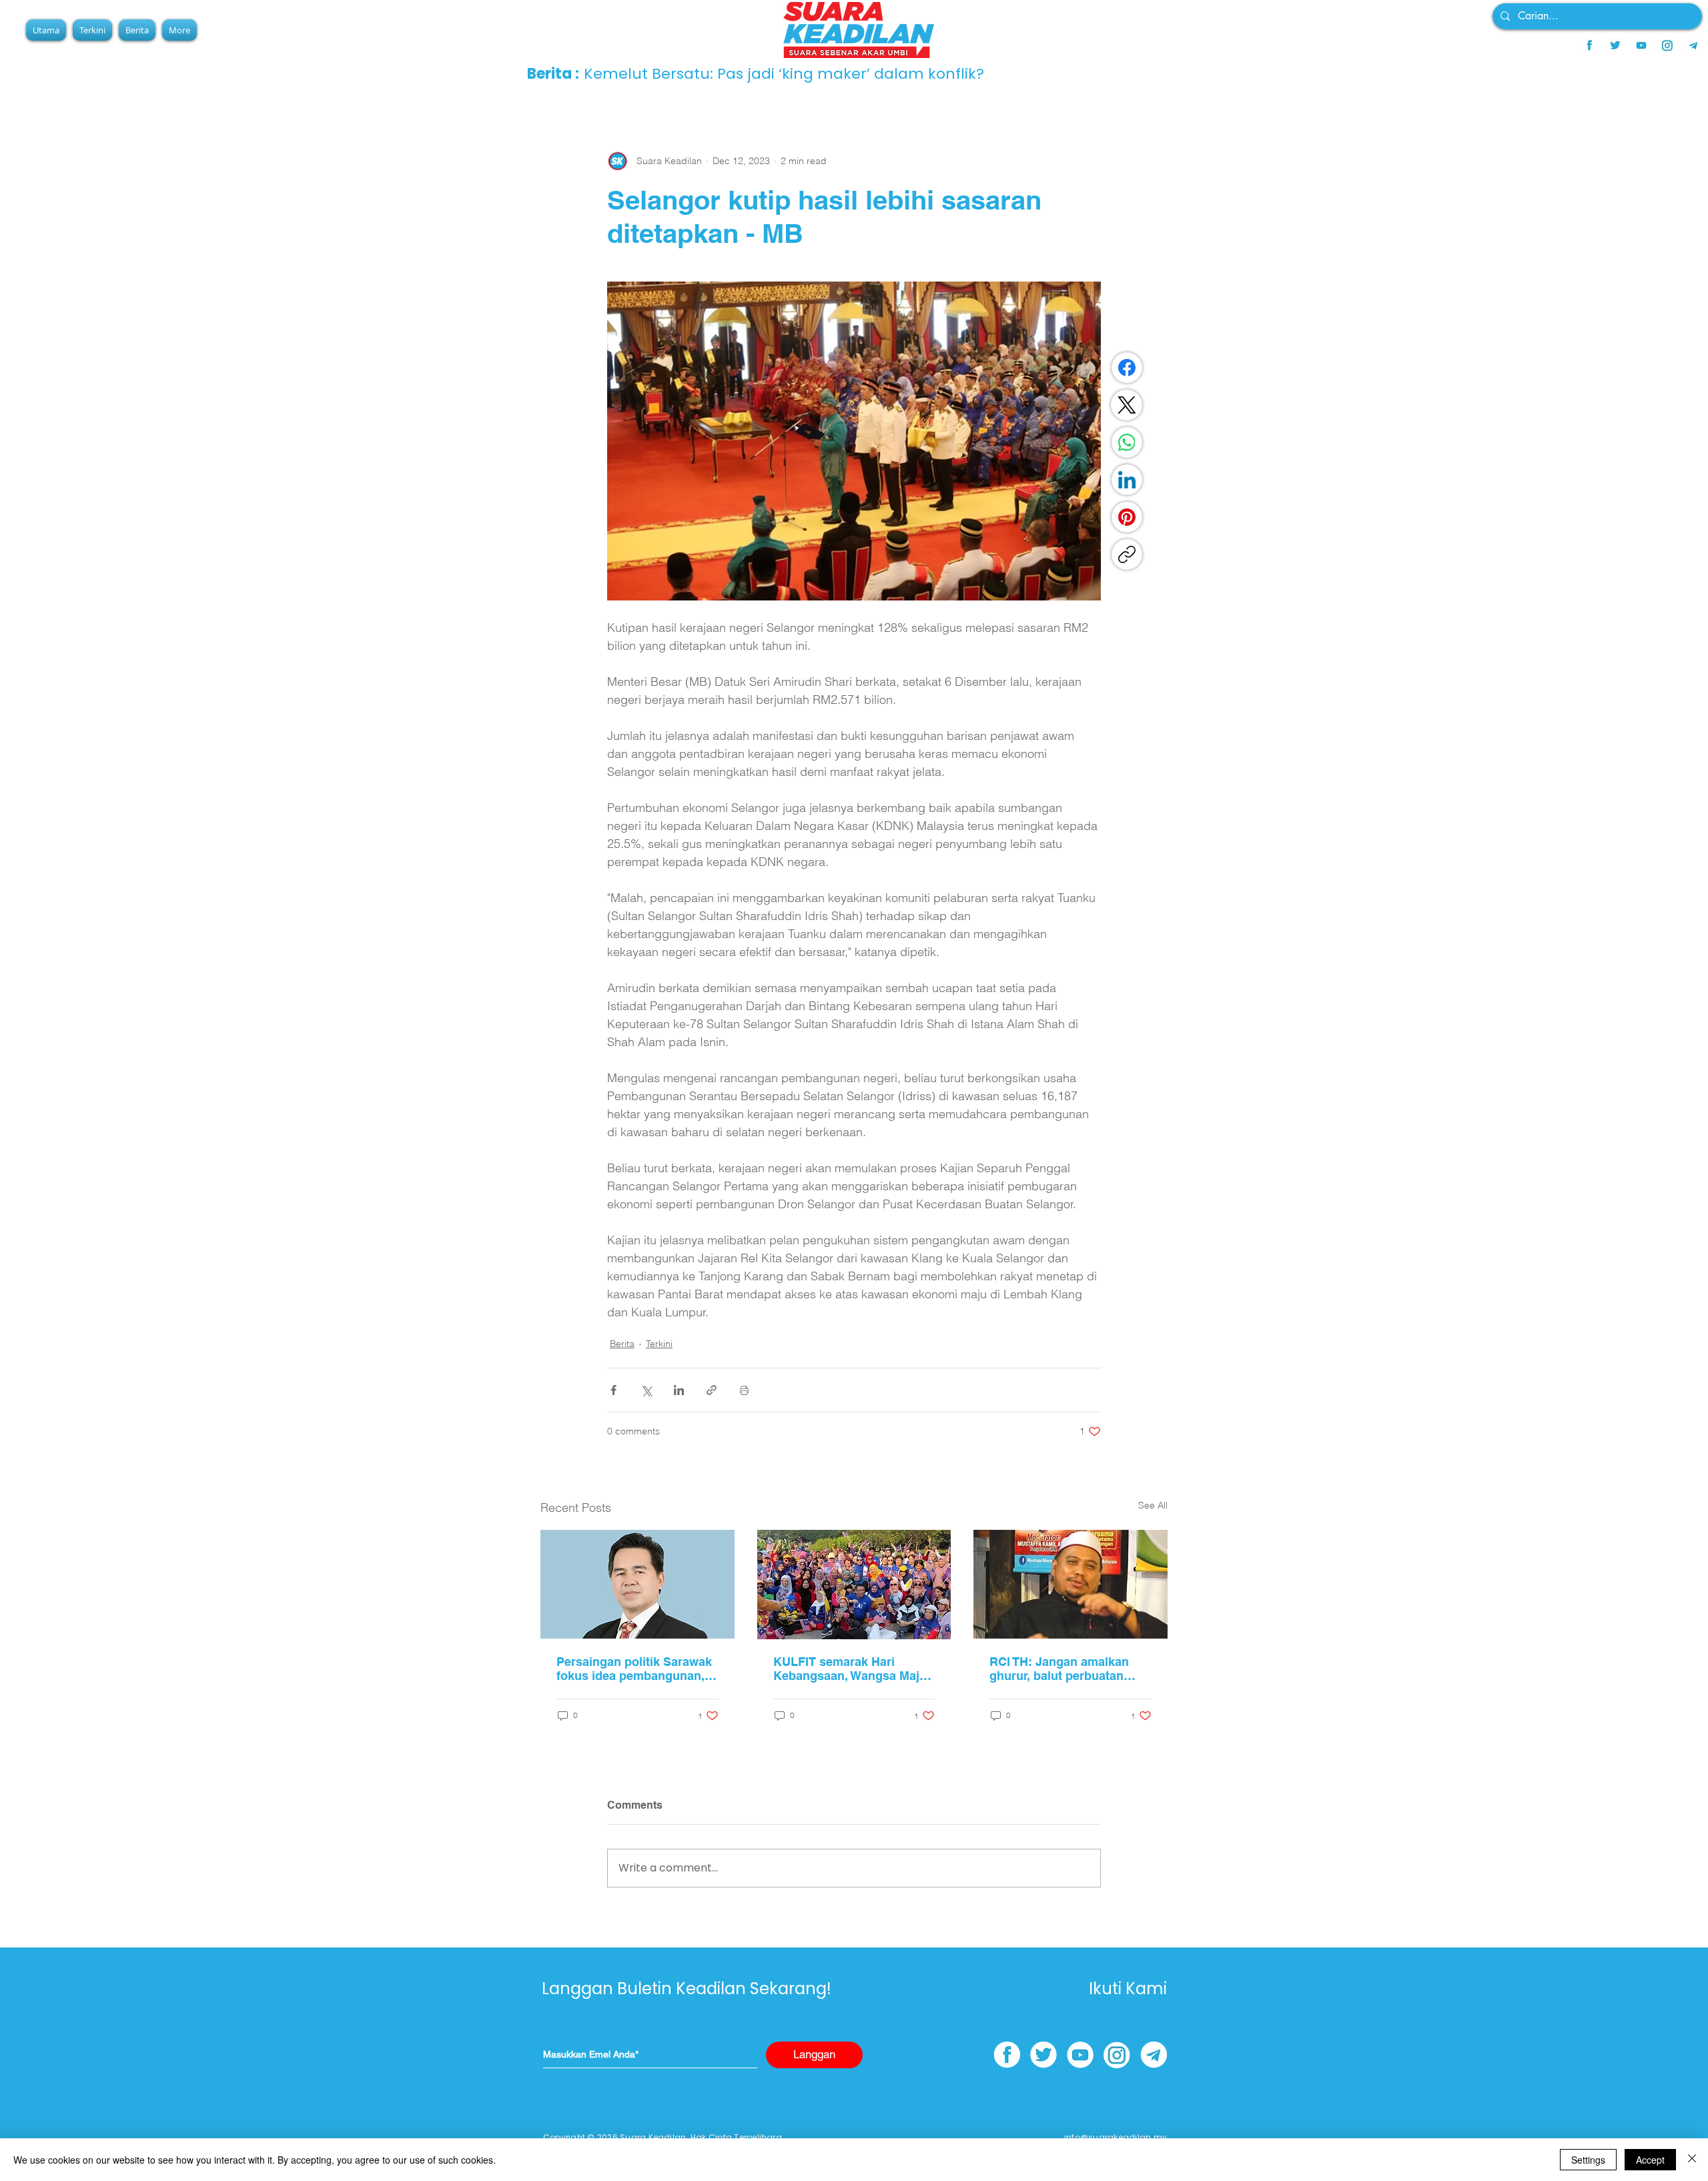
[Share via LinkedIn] (679, 1390)
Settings (1588, 2160)
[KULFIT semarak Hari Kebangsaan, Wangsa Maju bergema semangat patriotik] (854, 1585)
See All (1153, 1505)
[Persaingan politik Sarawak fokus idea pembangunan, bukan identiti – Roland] (637, 1584)
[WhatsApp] (1127, 442)
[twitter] (1615, 45)
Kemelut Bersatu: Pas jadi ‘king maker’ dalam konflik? (784, 74)
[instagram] (1667, 45)
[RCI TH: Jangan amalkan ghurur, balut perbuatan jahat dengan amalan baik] (1071, 1584)
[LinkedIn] (1127, 480)
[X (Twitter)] (1127, 405)
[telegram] (1693, 45)
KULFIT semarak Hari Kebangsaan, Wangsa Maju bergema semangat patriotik (853, 1669)
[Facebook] (1127, 368)
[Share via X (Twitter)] (646, 1390)
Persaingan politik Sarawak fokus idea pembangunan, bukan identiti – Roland (634, 1669)
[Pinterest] (1127, 517)
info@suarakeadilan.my (1116, 2137)
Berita (622, 1344)
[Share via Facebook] (613, 1390)
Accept (1650, 2160)
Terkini (659, 1344)
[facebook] (1589, 45)
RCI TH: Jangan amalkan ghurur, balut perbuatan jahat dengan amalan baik (1062, 1669)
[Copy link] (1127, 554)
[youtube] (1641, 45)
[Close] (1692, 2160)
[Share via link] (712, 1390)
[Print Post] (744, 1390)
